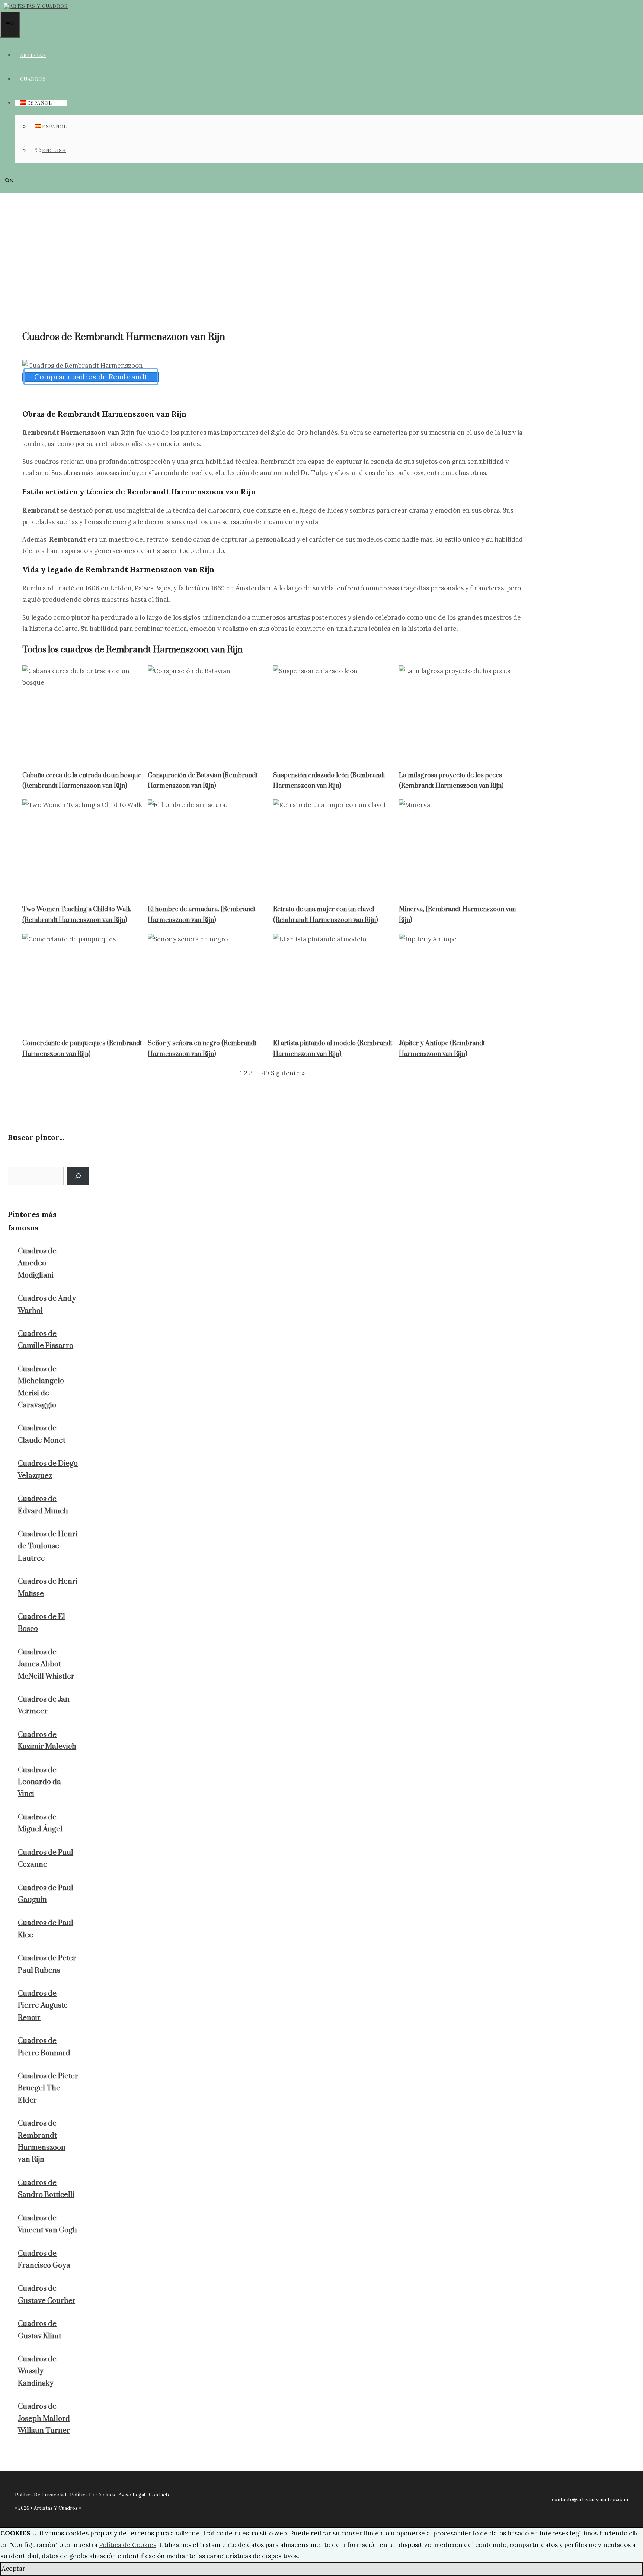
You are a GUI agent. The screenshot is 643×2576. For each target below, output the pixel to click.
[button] (9, 181)
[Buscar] (78, 1176)
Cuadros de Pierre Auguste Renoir (43, 2006)
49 (265, 1073)
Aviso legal (132, 2495)
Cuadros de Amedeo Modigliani (37, 1263)
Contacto (160, 2495)
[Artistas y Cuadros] (36, 7)
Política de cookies (92, 2495)
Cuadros (33, 79)
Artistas (33, 56)
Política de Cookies (128, 2545)
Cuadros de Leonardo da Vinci (39, 1782)
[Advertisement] (321, 249)
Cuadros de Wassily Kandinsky (37, 2371)
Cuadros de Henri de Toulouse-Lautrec (48, 1546)
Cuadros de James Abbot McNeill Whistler (46, 1664)
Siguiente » (288, 1073)
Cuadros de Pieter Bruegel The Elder (48, 2088)
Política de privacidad (41, 2495)
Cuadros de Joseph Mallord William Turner (44, 2419)
